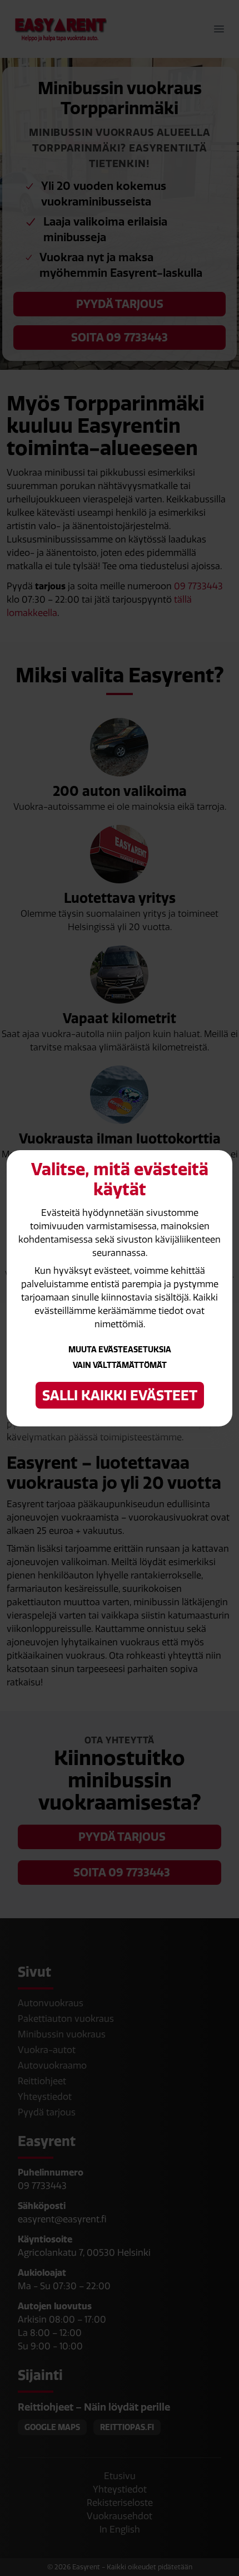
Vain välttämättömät (120, 1365)
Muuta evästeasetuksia (120, 1350)
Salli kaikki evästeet (120, 1395)
